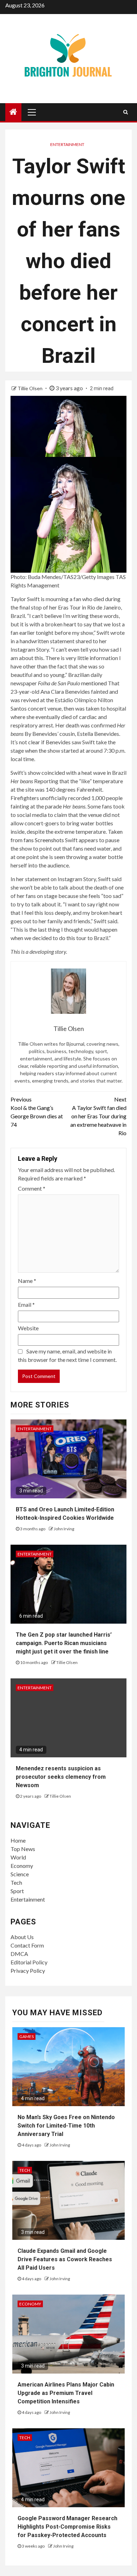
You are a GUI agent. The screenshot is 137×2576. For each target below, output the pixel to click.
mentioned (94, 683)
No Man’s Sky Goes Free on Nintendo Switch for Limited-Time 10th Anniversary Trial (66, 2126)
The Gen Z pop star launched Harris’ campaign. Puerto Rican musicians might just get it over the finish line (64, 1643)
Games (27, 2036)
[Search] (126, 112)
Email (26, 1304)
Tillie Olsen (31, 388)
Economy (22, 1866)
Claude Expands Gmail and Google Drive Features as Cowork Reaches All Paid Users (65, 2259)
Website (28, 1328)
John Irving (64, 1529)
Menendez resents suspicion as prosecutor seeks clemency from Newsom (61, 1777)
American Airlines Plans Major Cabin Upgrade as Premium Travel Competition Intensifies (66, 2393)
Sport (17, 1891)
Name (27, 1281)
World (18, 1857)
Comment (32, 1188)
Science (20, 1874)
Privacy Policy (28, 1971)
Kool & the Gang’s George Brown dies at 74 (37, 1112)
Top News (23, 1849)
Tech (16, 1882)
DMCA (19, 1954)
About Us (22, 1937)
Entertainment (67, 144)
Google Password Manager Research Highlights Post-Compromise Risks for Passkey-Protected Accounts (67, 2527)
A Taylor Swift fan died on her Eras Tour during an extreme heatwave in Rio (98, 1116)
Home (18, 1840)
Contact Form (27, 1945)
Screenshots (49, 840)
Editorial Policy (29, 1962)
